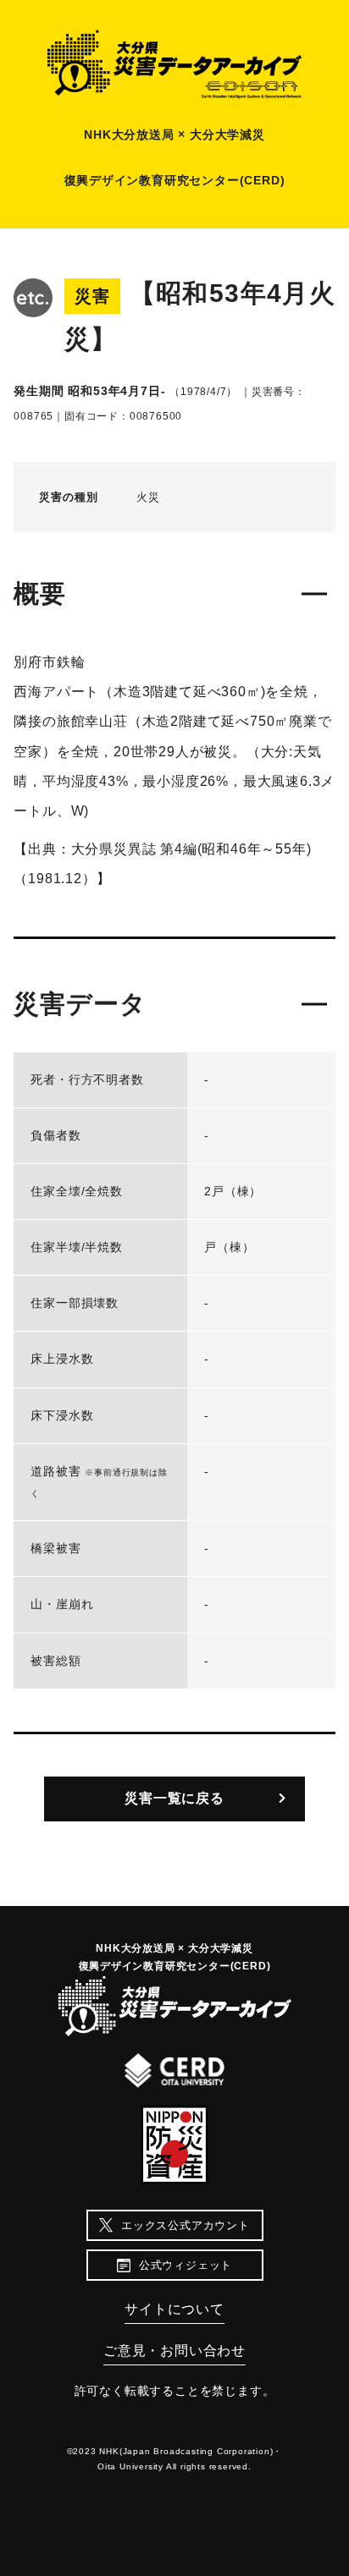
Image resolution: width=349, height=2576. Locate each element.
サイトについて (174, 2309)
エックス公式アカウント (186, 2225)
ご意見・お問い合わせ (174, 2351)
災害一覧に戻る (174, 1798)
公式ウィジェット (186, 2265)
